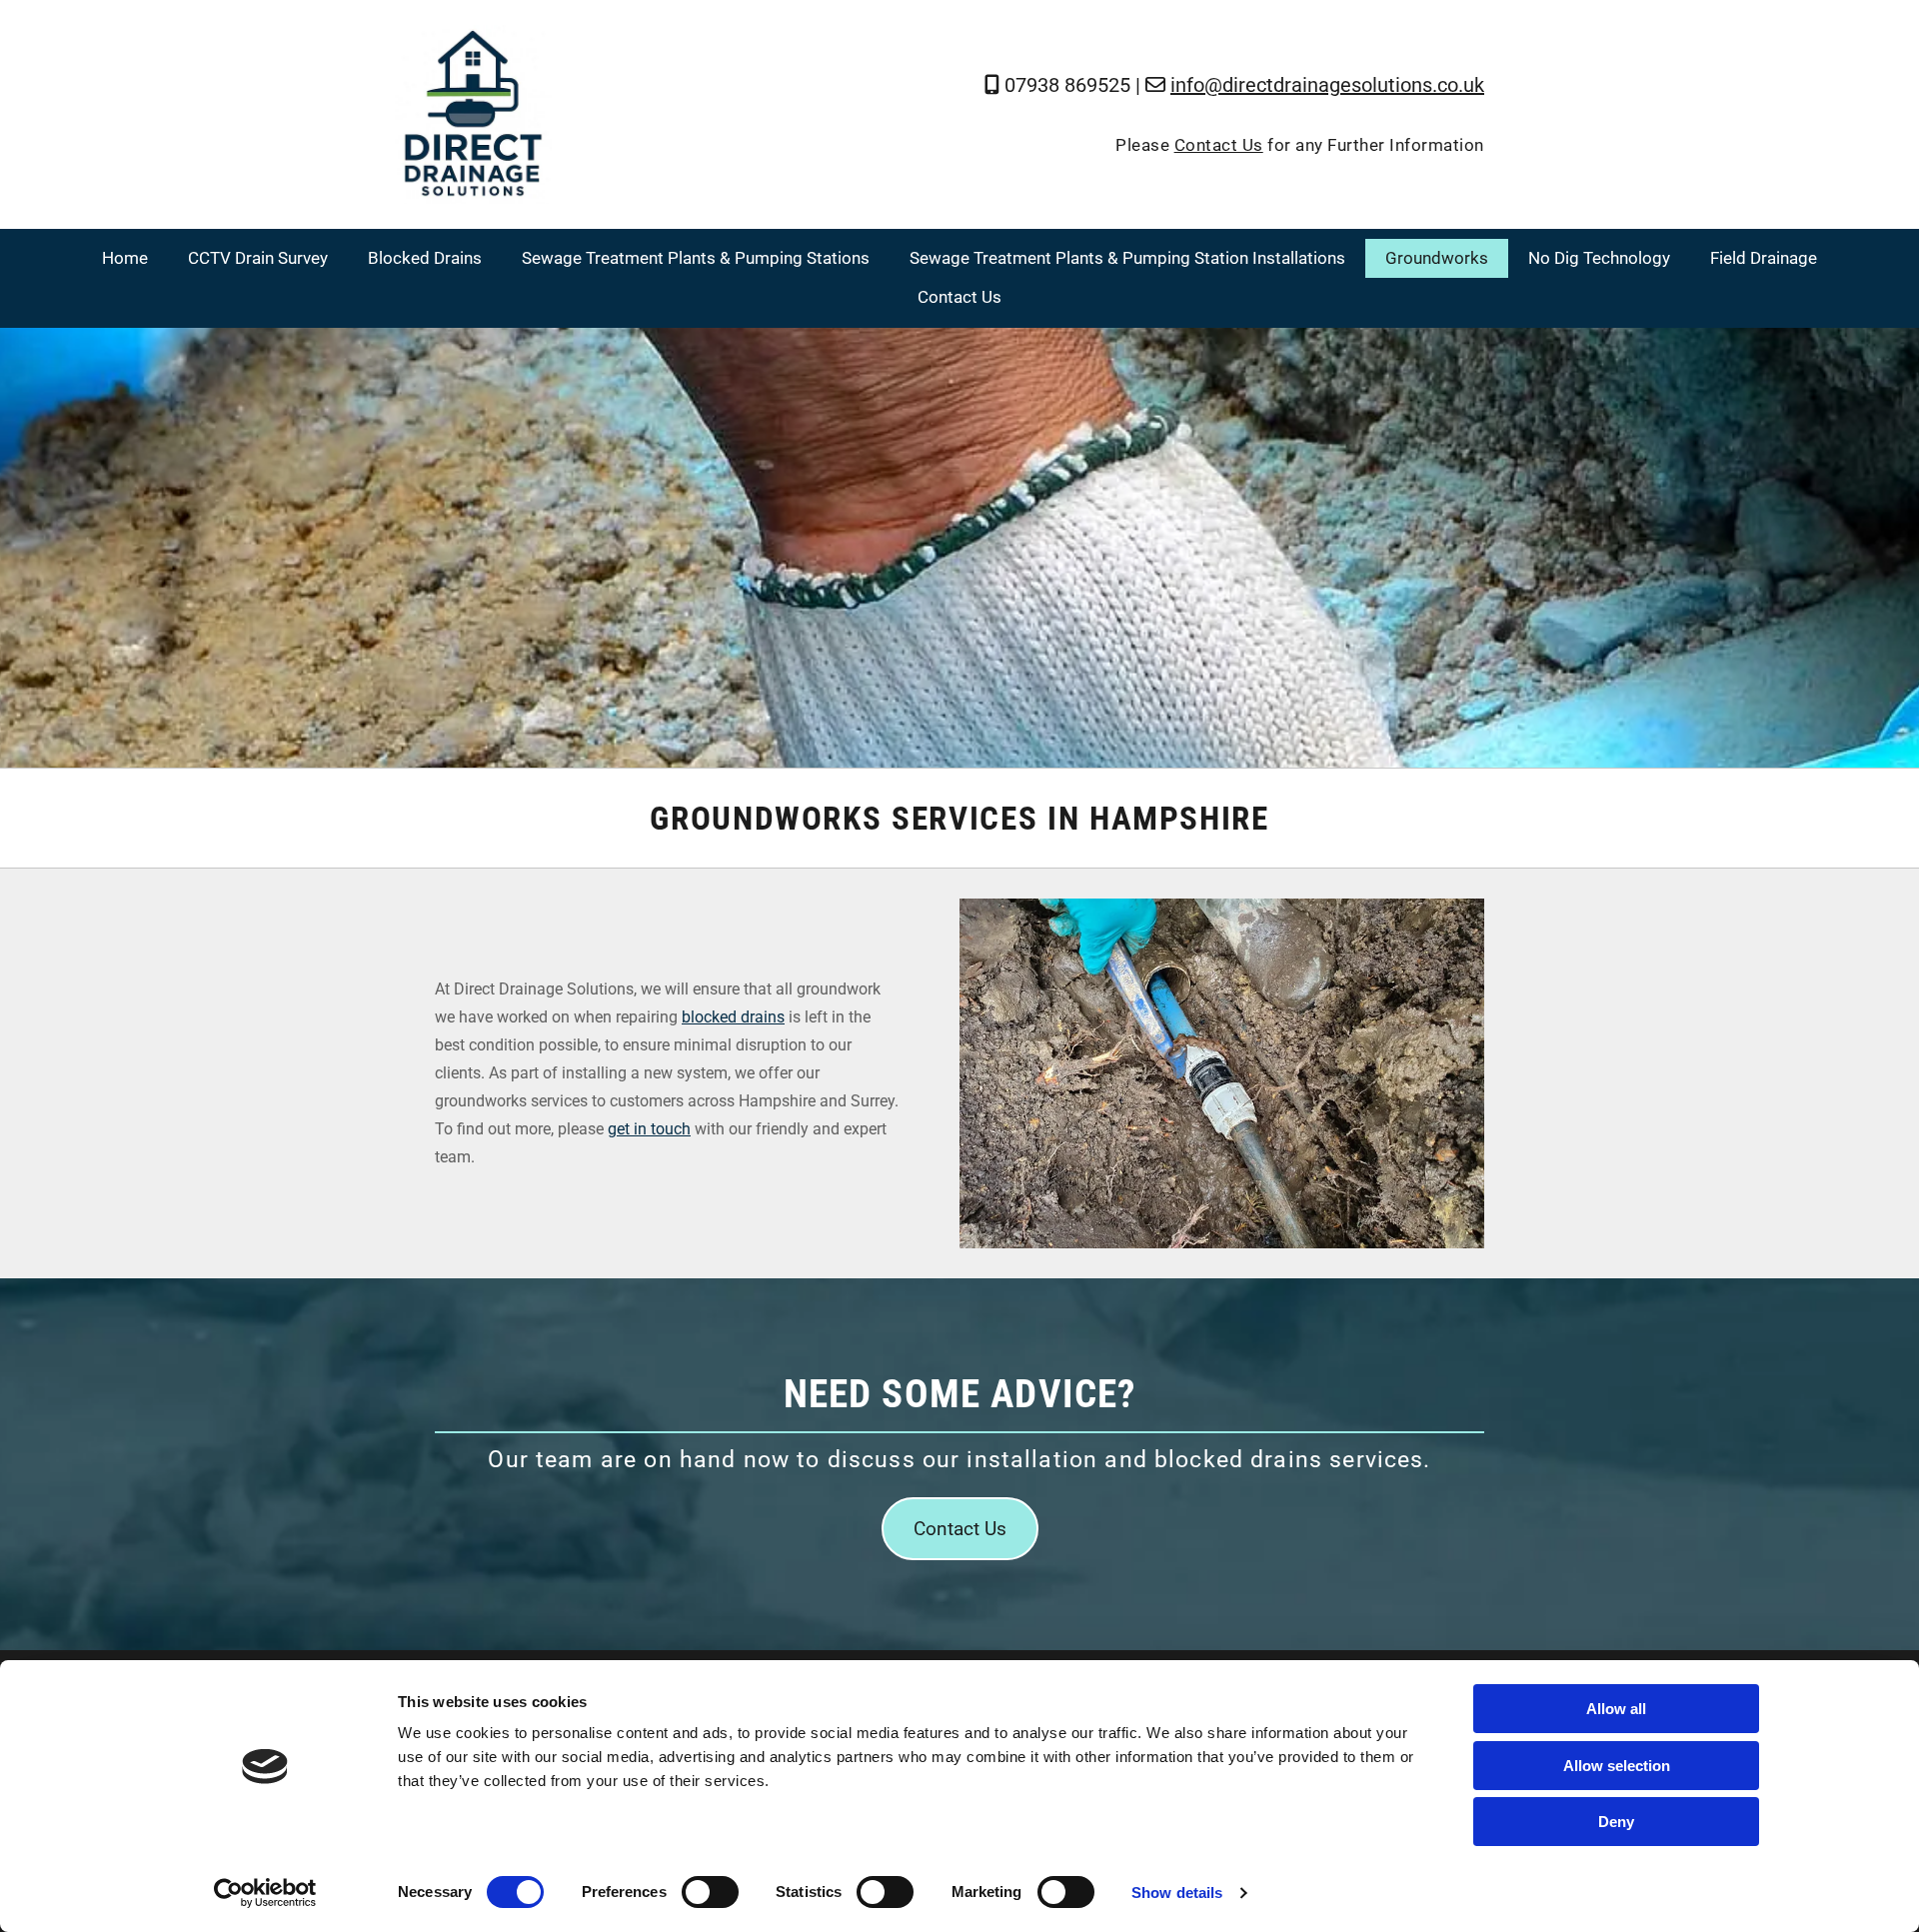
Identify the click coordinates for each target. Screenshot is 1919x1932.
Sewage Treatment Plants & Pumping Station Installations (1127, 258)
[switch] (710, 1892)
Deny (1616, 1822)
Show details (1177, 1893)
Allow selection (1617, 1766)
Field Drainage (1764, 258)
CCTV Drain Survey (258, 258)
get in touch (649, 1129)
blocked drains (733, 1017)
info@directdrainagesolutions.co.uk (1327, 85)
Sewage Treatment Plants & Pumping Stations (696, 258)
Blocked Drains (425, 258)
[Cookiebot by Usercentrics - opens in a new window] (265, 1893)
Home (125, 258)
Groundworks (1437, 258)
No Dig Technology (1599, 258)
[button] (960, 1529)
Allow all (1616, 1709)
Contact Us (1219, 145)
